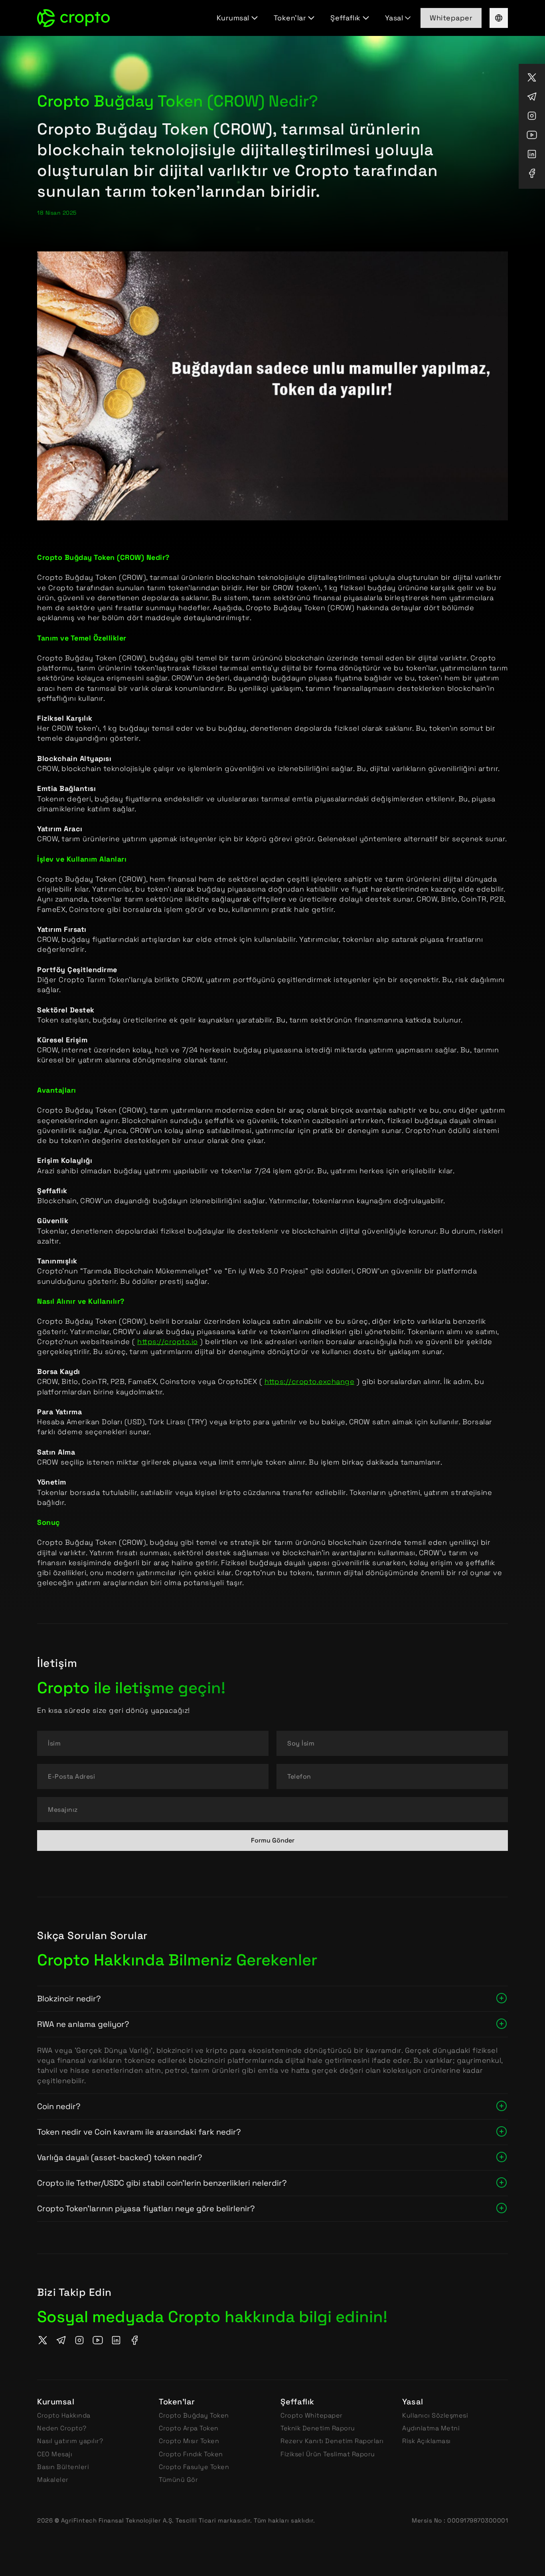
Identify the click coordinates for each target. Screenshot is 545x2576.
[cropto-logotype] (73, 18)
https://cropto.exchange (310, 1381)
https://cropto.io (168, 1341)
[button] (239, 18)
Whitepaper (451, 18)
